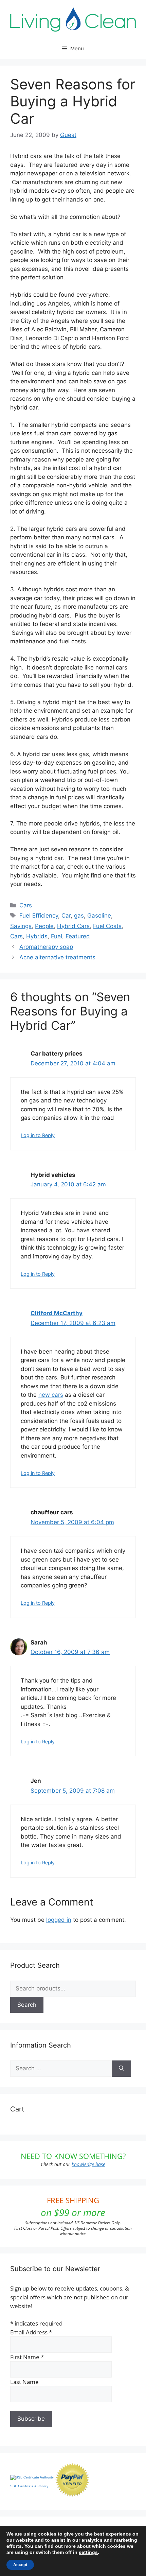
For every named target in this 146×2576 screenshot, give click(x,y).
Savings (21, 926)
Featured (78, 936)
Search (27, 2005)
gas (79, 916)
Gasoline (99, 916)
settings (88, 2552)
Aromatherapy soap (46, 947)
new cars (51, 1395)
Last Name (24, 2382)
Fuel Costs (107, 926)
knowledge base (88, 2164)
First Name (27, 2357)
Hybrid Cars (73, 926)
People (44, 926)
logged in (59, 1920)
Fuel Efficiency (39, 916)
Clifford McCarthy (57, 1313)
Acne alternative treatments (57, 957)
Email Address (31, 2332)
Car (66, 916)
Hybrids (37, 936)
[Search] (121, 2069)
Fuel (57, 936)
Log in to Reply (38, 1135)
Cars (26, 905)
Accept (20, 2565)
